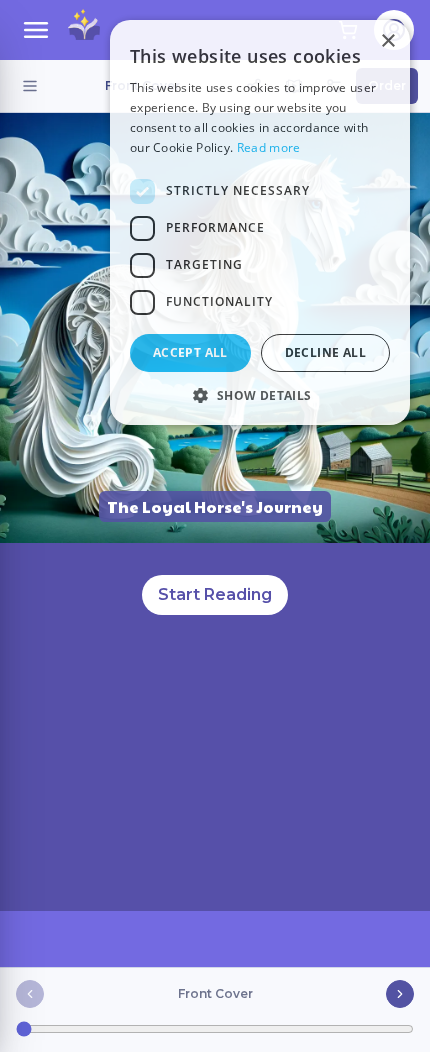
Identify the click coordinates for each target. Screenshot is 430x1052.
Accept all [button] (190, 352)
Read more (269, 147)
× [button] (387, 41)
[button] (260, 395)
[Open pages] (30, 86)
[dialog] (260, 222)
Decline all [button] (325, 352)
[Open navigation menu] (36, 30)
